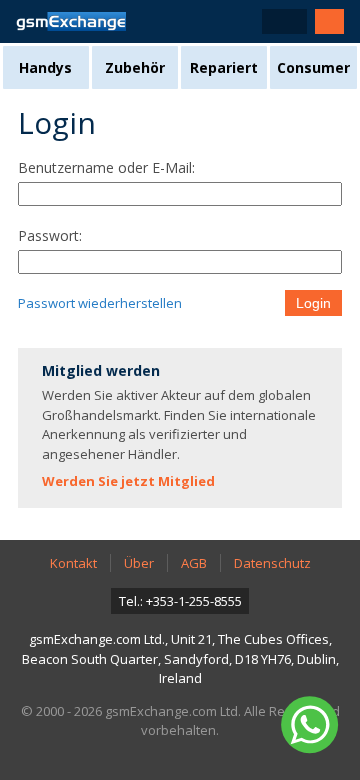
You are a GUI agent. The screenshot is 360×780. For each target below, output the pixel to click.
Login (313, 303)
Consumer (313, 67)
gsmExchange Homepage (71, 21)
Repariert (224, 67)
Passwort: (50, 235)
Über (139, 563)
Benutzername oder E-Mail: (106, 167)
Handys (45, 67)
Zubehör (135, 67)
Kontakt (73, 563)
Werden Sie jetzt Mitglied (128, 481)
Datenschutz (272, 563)
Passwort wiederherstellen (100, 303)
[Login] (329, 21)
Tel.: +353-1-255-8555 (180, 601)
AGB (194, 563)
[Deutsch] (284, 21)
